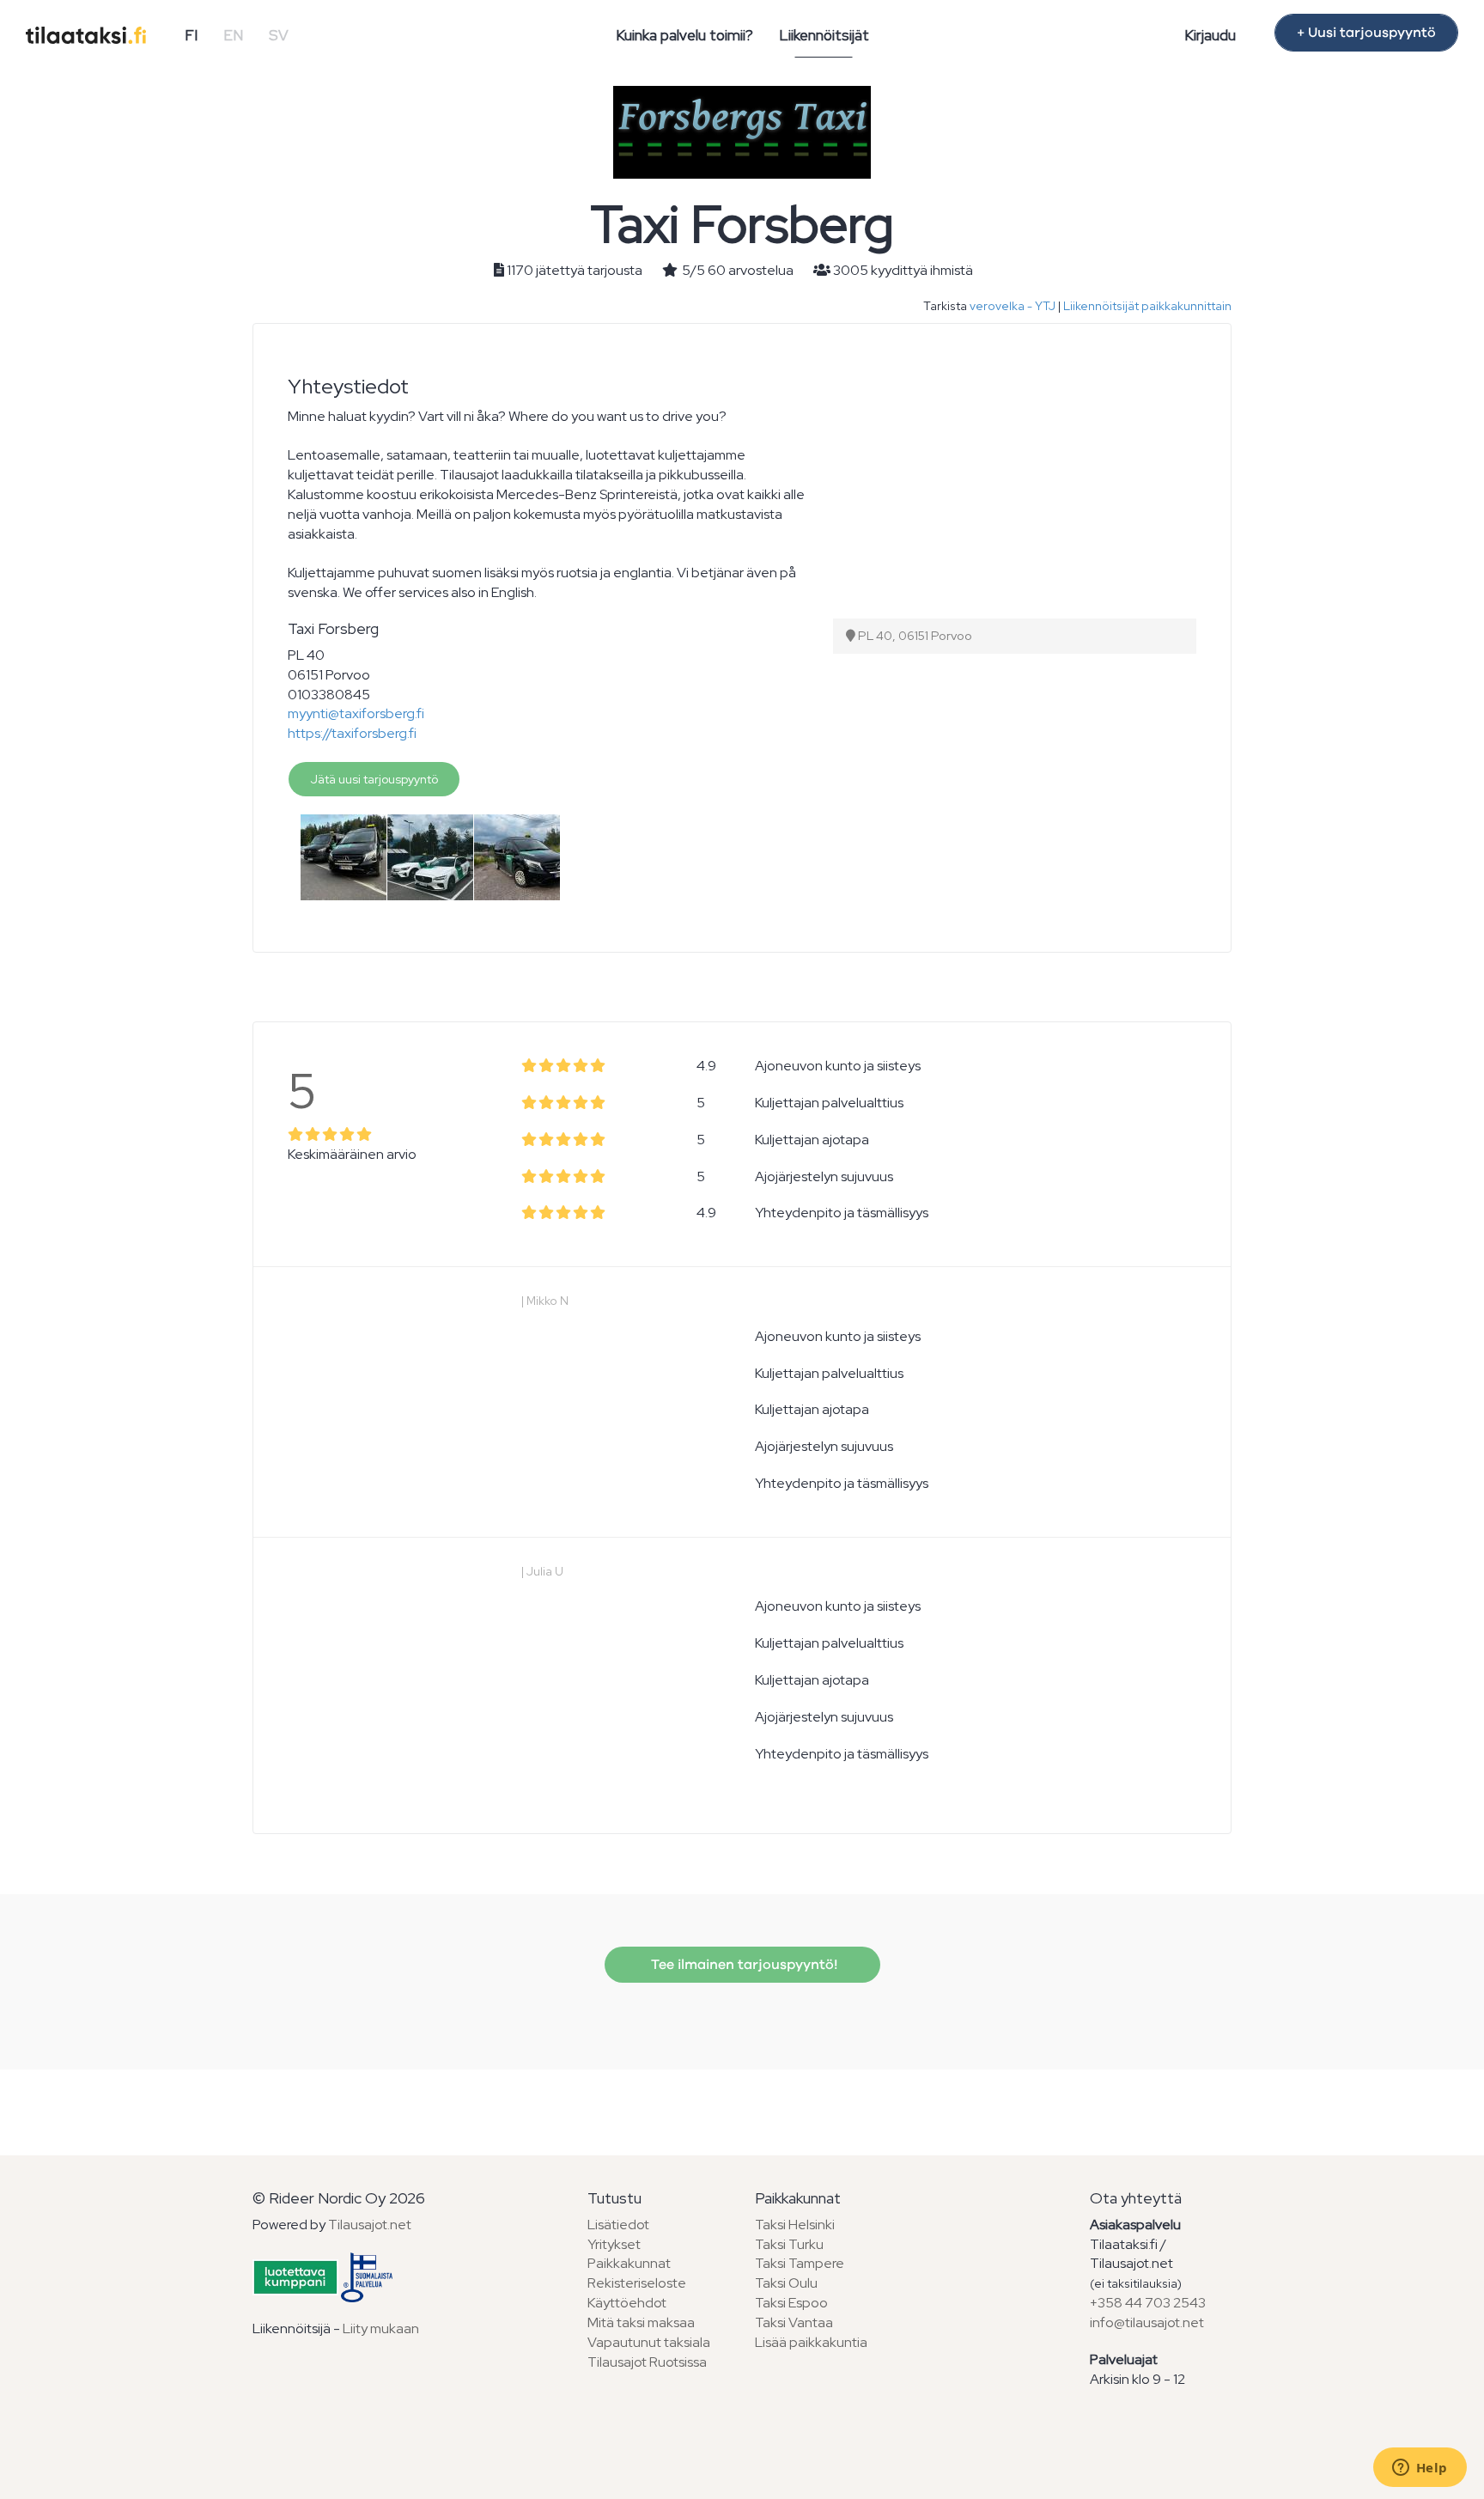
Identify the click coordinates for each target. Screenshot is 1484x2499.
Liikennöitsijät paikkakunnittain (1147, 306)
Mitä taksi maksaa (641, 2322)
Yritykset (614, 2244)
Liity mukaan (381, 2328)
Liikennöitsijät (824, 35)
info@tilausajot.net (1147, 2322)
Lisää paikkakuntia (811, 2342)
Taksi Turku (789, 2244)
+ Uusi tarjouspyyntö (1366, 33)
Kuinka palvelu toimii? (684, 35)
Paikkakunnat (629, 2263)
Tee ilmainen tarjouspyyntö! (742, 1965)
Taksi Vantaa (794, 2322)
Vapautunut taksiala (649, 2342)
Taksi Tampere (800, 2263)
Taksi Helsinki (795, 2225)
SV (279, 35)
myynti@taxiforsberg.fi (356, 713)
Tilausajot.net (370, 2225)
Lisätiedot (618, 2225)
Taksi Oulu (786, 2283)
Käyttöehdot (627, 2303)
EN (233, 35)
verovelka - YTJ (1013, 306)
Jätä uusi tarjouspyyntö (374, 779)
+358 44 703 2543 (1148, 2303)
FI (191, 35)
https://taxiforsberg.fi (352, 733)
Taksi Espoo (791, 2303)
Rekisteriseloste (637, 2283)
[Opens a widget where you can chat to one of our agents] (1420, 2469)
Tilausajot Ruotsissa (647, 2362)
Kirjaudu (1210, 35)
